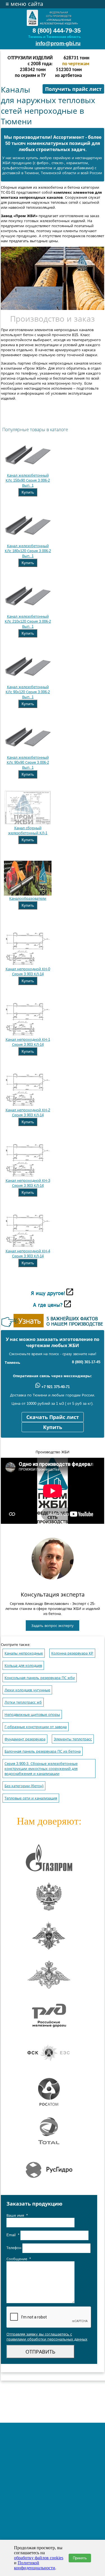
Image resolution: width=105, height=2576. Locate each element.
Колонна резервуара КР (72, 1653)
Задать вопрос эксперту (53, 1626)
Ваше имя (17, 2215)
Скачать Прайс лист (53, 1417)
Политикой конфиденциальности (35, 2565)
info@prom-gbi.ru (58, 43)
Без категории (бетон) (24, 1786)
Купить (28, 492)
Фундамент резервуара (25, 1739)
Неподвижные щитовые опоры (32, 1715)
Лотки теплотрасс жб (23, 1702)
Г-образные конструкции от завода (36, 1727)
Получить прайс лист (73, 89)
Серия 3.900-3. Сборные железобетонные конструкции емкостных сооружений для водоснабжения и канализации (41, 1769)
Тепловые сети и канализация (31, 1798)
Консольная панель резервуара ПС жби (40, 1678)
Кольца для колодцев (23, 1666)
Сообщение (19, 2259)
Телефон (14, 2248)
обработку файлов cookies (39, 2558)
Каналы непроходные (24, 1653)
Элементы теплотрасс (73, 1739)
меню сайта (24, 4)
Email (13, 2235)
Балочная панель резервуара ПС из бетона (43, 1751)
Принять (80, 2558)
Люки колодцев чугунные (27, 1690)
